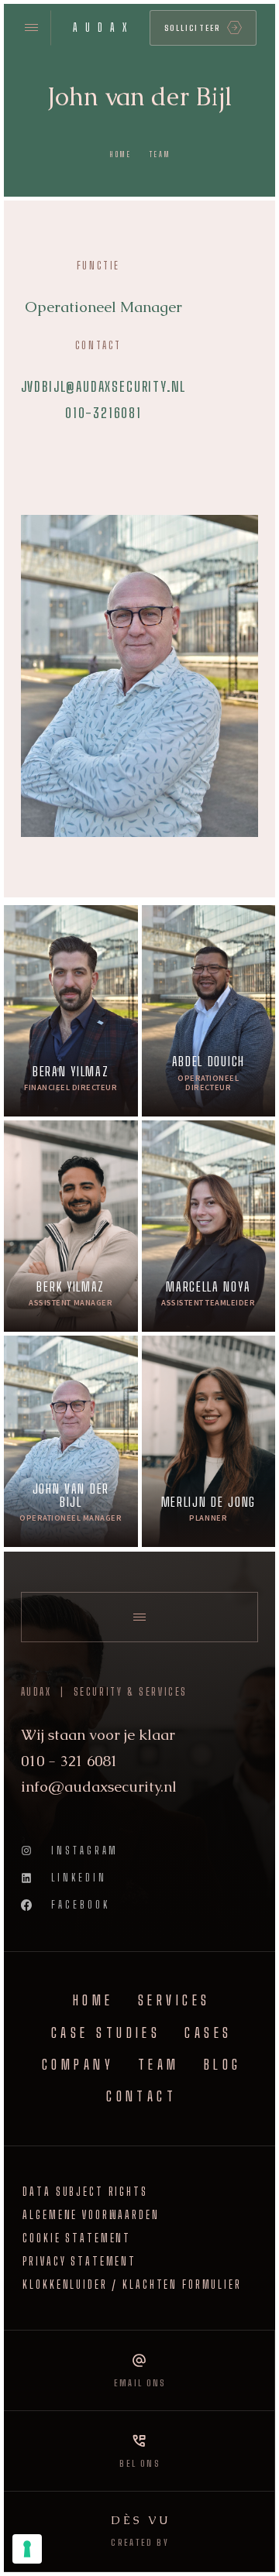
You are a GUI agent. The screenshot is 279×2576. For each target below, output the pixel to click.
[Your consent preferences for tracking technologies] (27, 2549)
